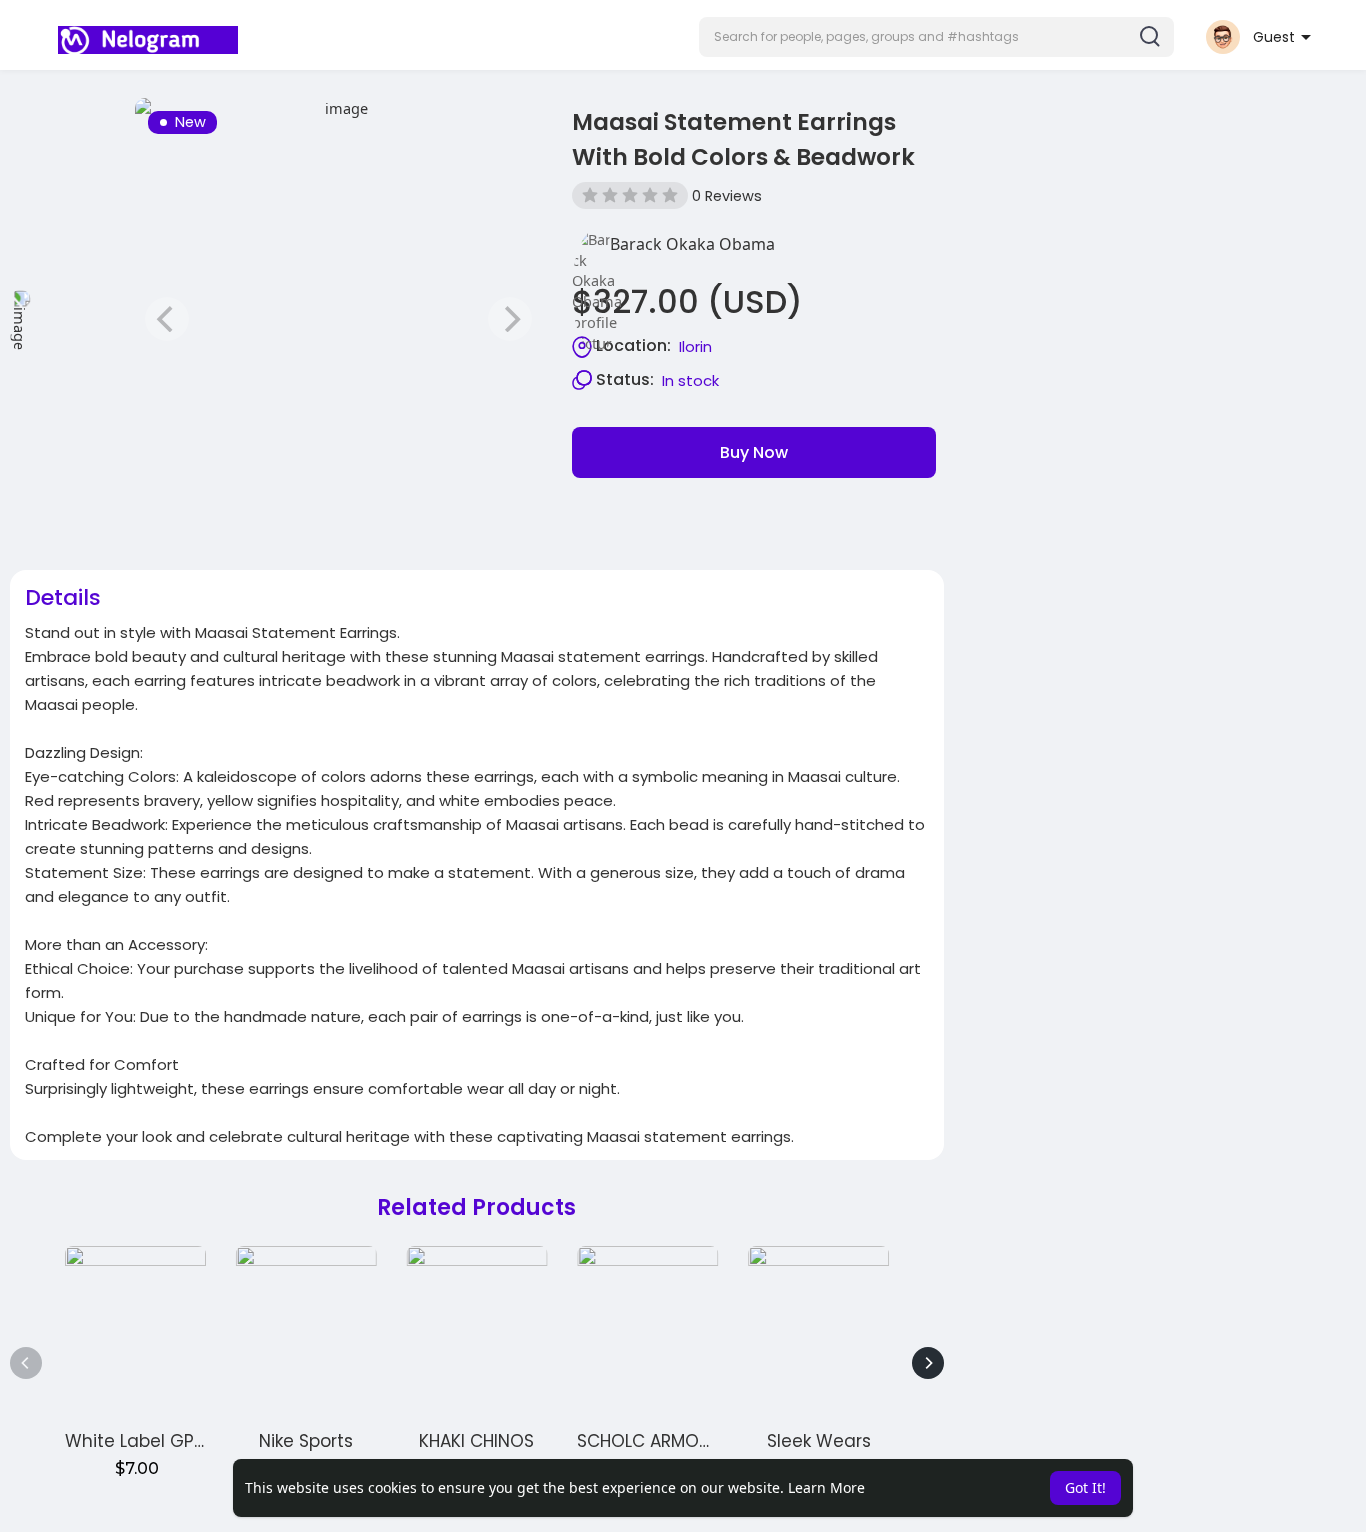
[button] (936, 37)
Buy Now (754, 452)
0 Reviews (727, 196)
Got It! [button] (1085, 1487)
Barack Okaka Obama (692, 244)
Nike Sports (306, 1441)
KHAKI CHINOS (476, 1441)
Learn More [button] (826, 1487)
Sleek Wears (819, 1441)
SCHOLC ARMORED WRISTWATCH (712, 1441)
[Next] (928, 1363)
